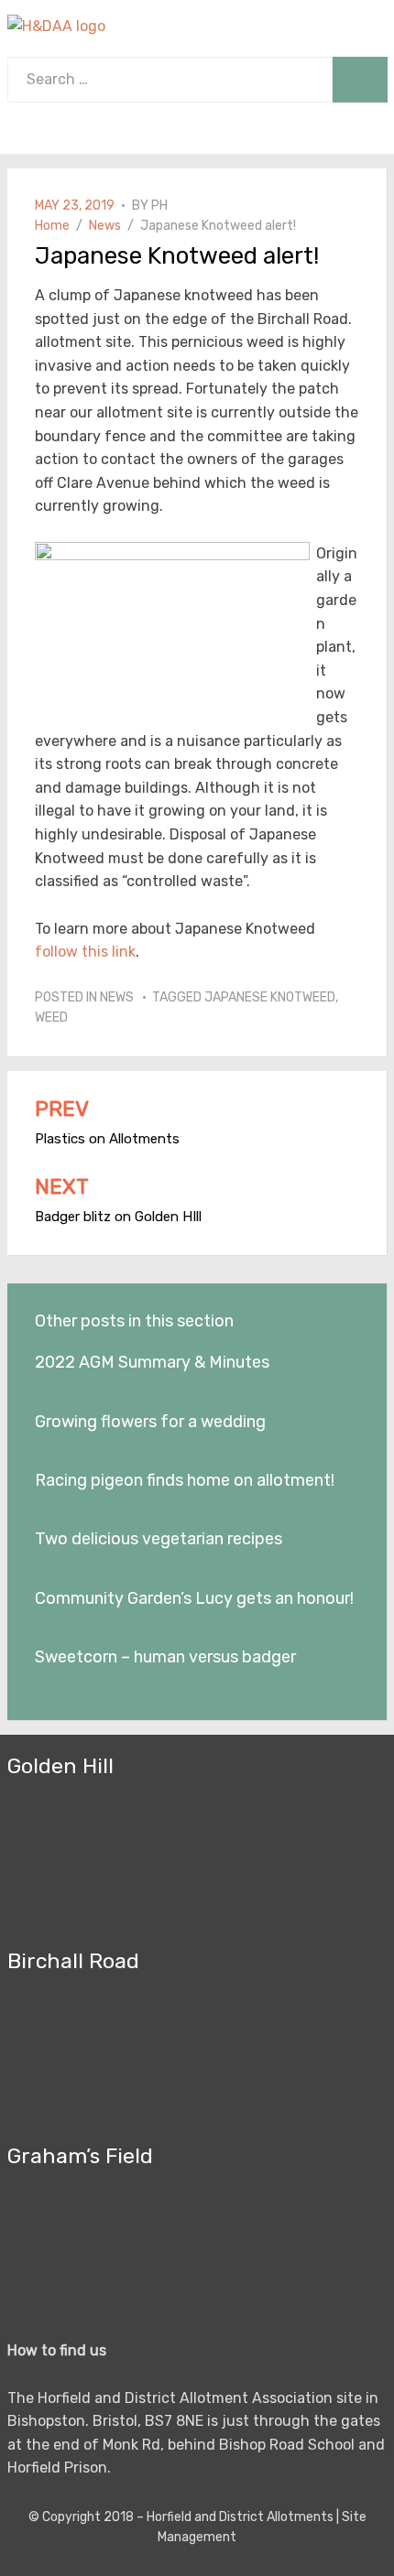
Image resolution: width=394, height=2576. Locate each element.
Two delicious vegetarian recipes (159, 1539)
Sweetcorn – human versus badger (165, 1657)
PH (159, 206)
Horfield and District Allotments (240, 2517)
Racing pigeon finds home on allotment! (185, 1480)
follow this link (85, 952)
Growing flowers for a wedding (150, 1422)
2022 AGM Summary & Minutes (152, 1362)
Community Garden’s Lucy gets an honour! (194, 1598)
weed (51, 1017)
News (117, 997)
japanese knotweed (270, 997)
